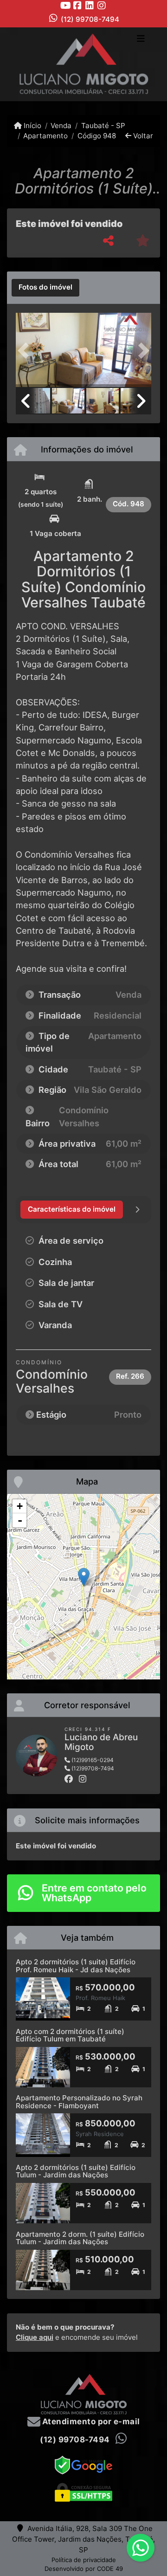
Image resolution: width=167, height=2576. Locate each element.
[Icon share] (65, 5)
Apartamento (45, 136)
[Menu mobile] (83, 64)
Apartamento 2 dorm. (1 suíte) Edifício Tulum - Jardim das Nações (80, 2238)
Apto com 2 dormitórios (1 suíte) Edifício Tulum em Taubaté (70, 2035)
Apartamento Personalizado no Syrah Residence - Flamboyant (79, 2102)
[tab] (45, 288)
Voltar (142, 136)
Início (32, 126)
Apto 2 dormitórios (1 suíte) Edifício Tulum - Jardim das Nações (76, 2171)
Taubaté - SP (103, 126)
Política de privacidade (84, 2560)
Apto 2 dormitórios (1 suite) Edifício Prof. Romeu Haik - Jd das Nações (76, 1966)
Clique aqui (35, 2337)
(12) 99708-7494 (90, 19)
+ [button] (20, 1506)
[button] (26, 351)
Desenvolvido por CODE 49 (84, 2569)
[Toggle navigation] (141, 39)
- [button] (20, 1520)
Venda (61, 126)
